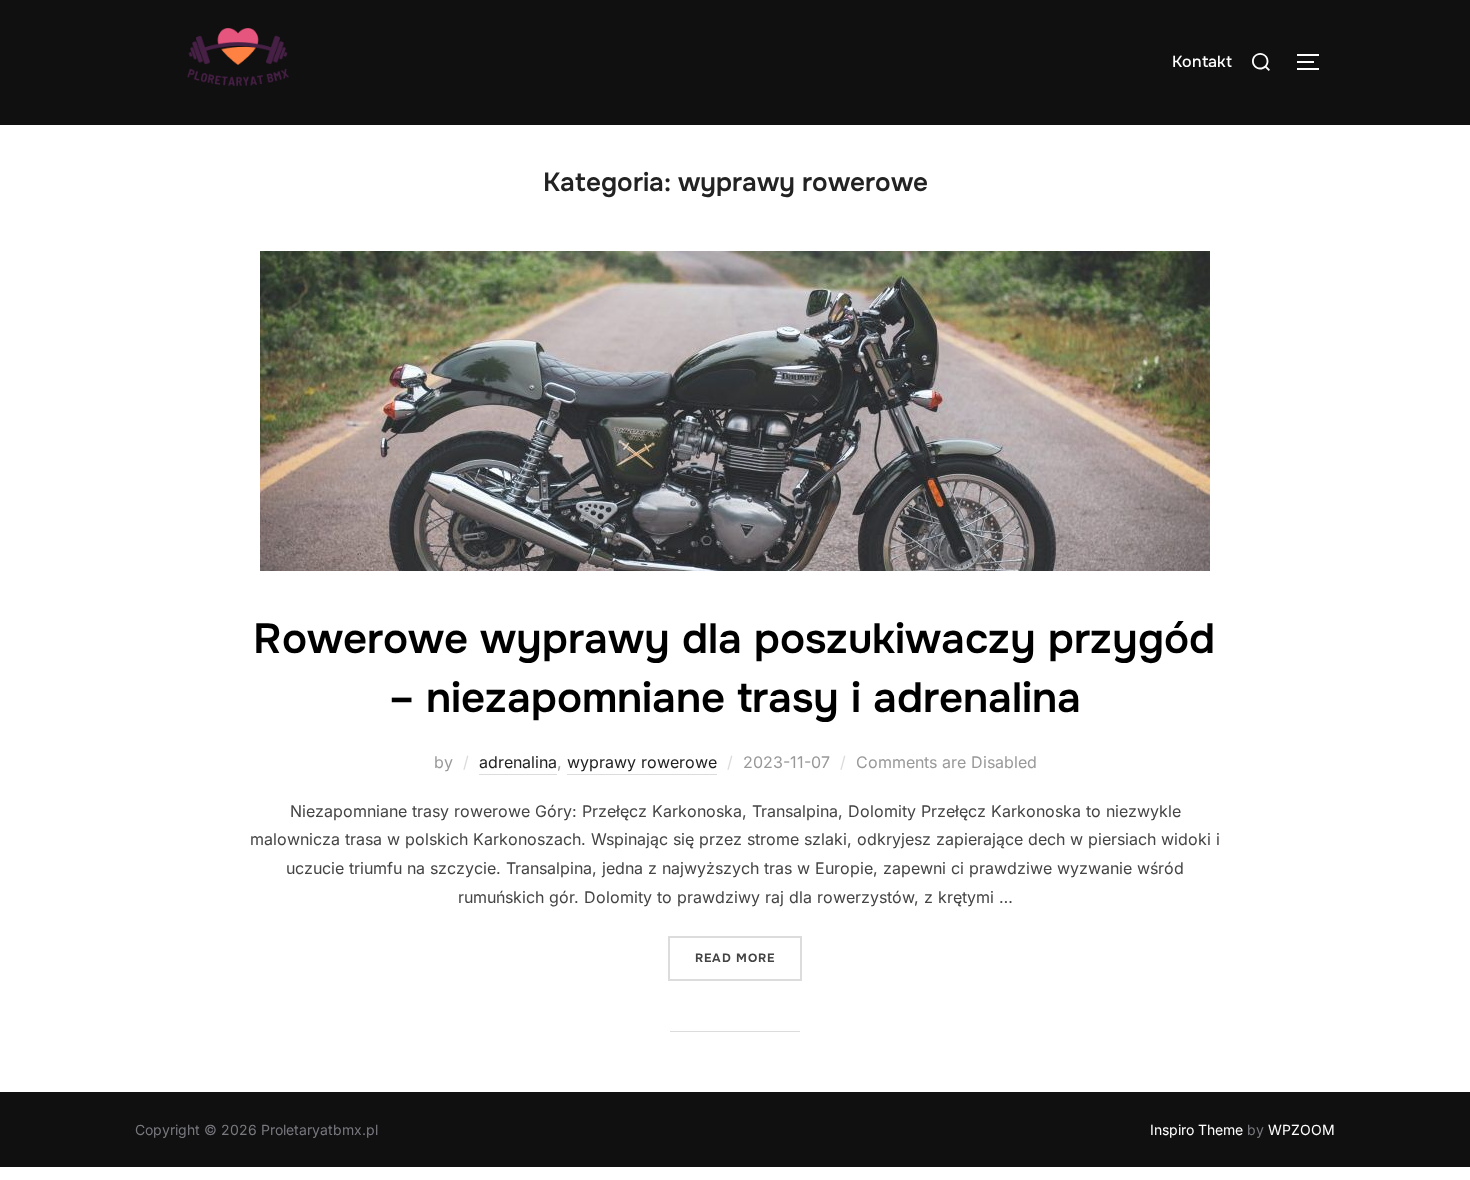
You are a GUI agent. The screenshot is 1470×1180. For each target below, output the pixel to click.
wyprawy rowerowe (642, 762)
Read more (748, 957)
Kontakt (1202, 61)
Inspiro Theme (1196, 1129)
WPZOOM (1301, 1129)
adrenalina (518, 762)
